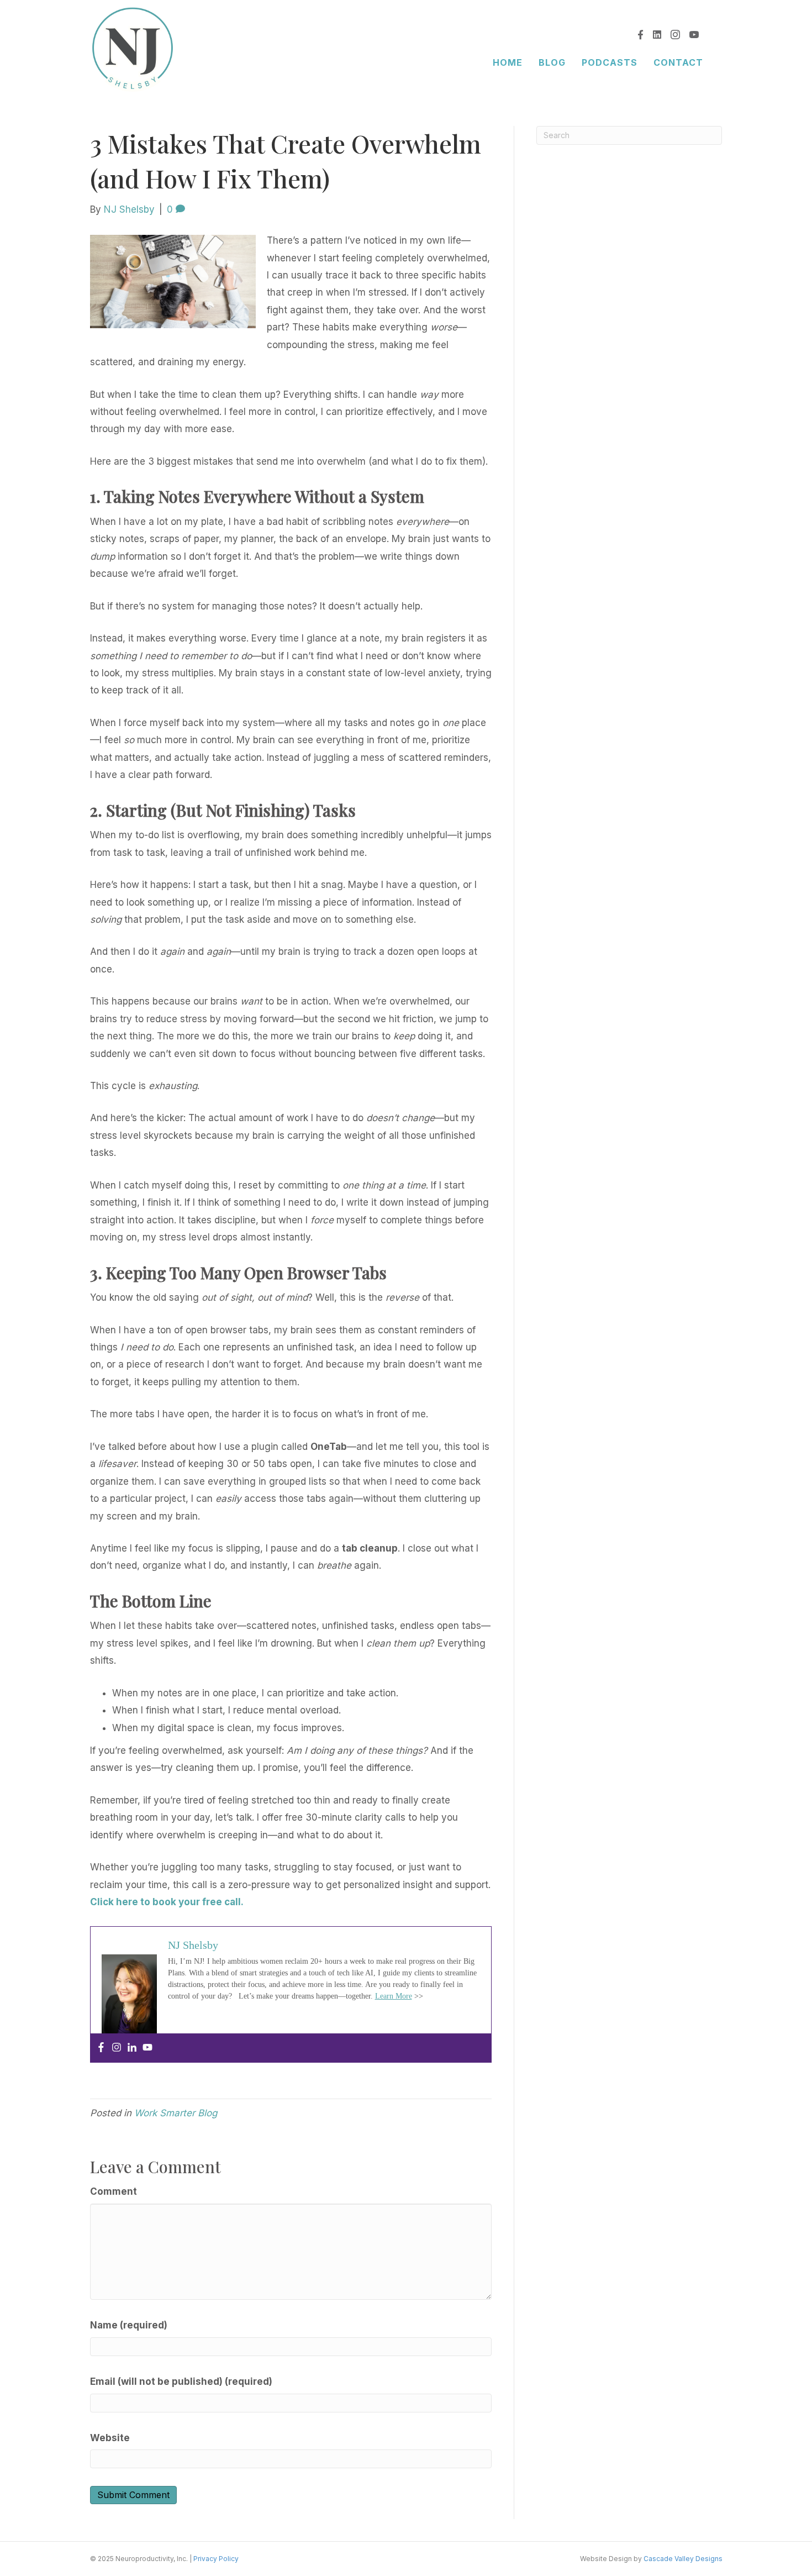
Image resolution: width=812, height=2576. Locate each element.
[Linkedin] (132, 2048)
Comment (114, 2191)
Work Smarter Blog (176, 2113)
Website (110, 2438)
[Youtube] (147, 2048)
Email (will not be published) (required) (181, 2382)
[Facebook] (101, 2048)
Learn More (394, 1996)
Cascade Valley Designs (683, 2559)
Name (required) (129, 2325)
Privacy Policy (216, 2559)
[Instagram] (117, 2048)
